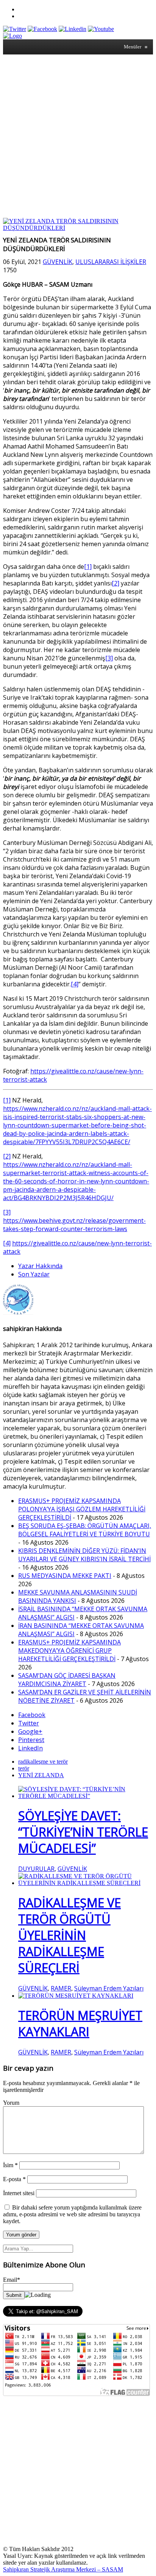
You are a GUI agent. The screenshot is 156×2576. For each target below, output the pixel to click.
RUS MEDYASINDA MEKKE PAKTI (65, 1576)
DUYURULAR (36, 1869)
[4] (75, 984)
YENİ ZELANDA (41, 1775)
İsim (10, 2165)
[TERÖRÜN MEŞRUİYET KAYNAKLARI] (76, 1996)
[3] (109, 658)
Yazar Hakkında (40, 1266)
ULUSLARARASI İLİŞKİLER (111, 262)
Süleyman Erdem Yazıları (109, 1988)
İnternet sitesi (19, 2193)
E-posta (14, 2179)
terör (24, 1768)
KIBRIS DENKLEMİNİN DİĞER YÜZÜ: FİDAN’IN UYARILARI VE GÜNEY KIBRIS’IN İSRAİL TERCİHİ (84, 1555)
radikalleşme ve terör (43, 1762)
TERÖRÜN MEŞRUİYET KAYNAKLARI (80, 2023)
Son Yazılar (34, 1274)
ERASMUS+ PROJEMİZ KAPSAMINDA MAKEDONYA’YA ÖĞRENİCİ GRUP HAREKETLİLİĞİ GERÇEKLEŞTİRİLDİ (69, 1651)
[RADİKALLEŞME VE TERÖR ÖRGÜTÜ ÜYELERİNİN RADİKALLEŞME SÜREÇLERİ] (86, 1883)
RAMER (61, 1988)
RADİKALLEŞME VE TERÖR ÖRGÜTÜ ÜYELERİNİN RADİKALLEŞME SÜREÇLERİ (69, 1935)
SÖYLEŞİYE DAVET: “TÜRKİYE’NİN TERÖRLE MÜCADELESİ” (83, 1832)
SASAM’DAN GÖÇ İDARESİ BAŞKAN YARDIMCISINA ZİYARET (67, 1680)
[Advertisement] (78, 136)
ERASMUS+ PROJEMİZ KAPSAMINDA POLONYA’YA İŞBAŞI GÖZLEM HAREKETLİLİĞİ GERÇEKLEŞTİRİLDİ (82, 1509)
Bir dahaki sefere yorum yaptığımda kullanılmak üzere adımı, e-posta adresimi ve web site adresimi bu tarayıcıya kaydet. (72, 2214)
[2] (115, 583)
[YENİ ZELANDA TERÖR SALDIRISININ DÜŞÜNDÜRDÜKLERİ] (78, 228)
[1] (88, 567)
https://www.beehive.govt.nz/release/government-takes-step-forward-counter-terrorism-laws (74, 1225)
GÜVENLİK (58, 262)
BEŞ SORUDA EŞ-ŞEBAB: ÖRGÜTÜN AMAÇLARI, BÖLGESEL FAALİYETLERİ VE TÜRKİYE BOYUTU (85, 1530)
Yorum (11, 2103)
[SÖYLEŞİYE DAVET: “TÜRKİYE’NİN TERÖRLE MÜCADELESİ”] (86, 1796)
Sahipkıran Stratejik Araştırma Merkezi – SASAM (63, 2569)
